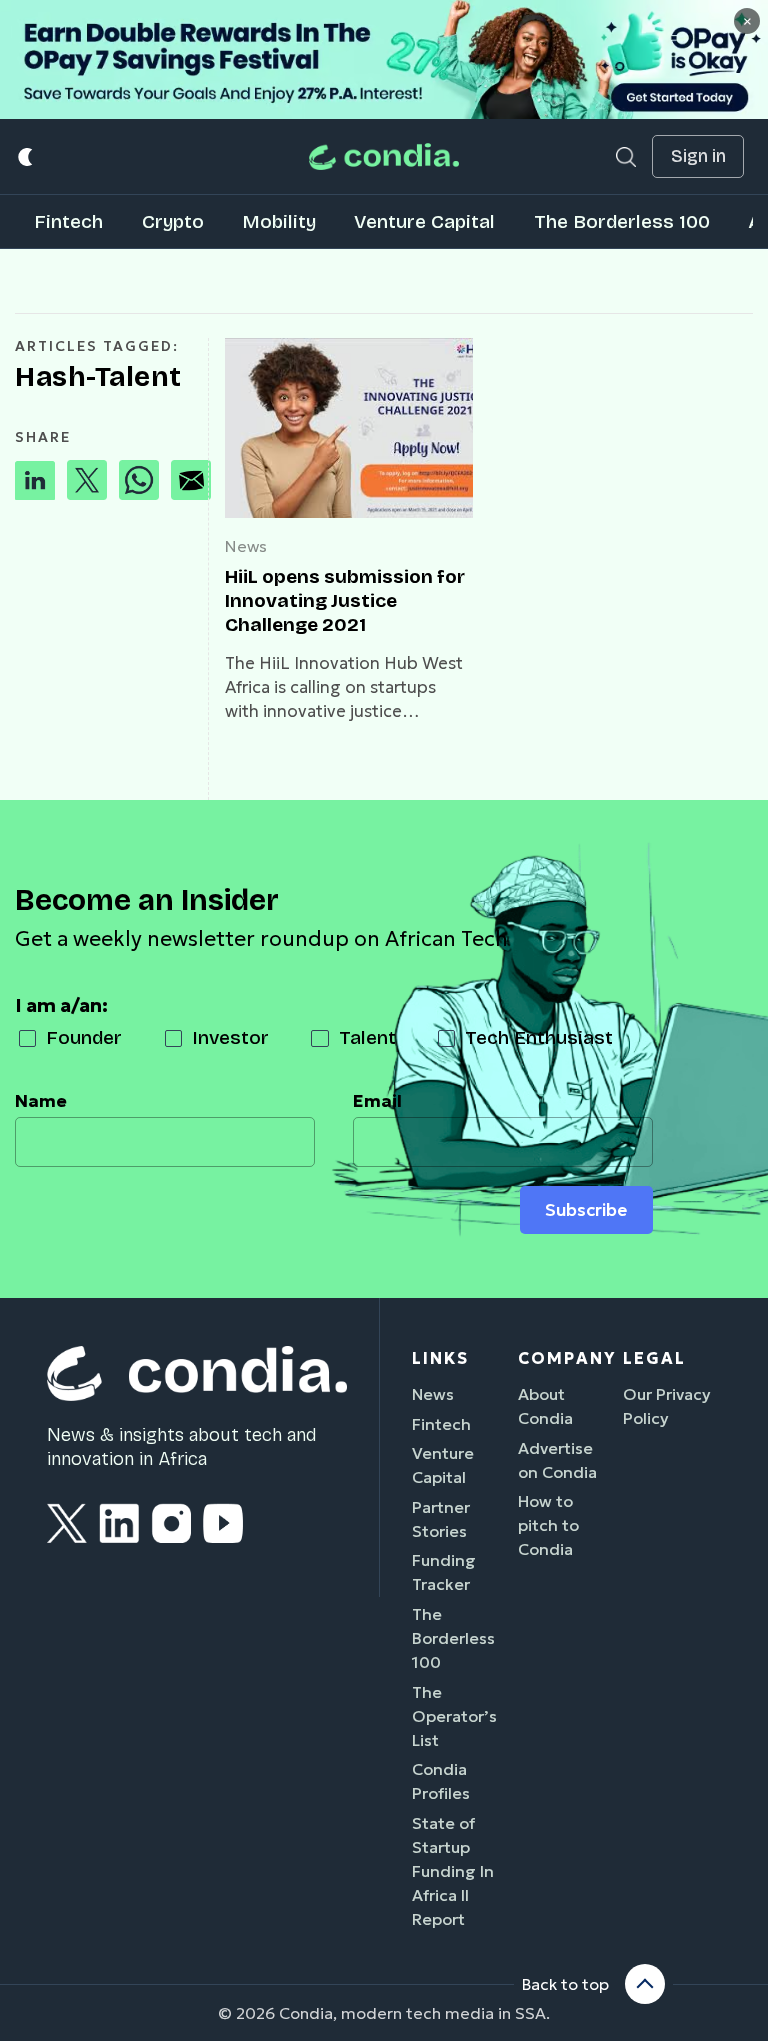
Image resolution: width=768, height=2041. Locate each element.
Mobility (279, 221)
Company (567, 1358)
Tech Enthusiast (539, 1037)
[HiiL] (349, 428)
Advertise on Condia (557, 1460)
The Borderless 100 (622, 221)
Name (41, 1101)
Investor (230, 1037)
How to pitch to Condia (548, 1525)
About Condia (545, 1406)
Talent (367, 1037)
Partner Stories (441, 1519)
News (246, 546)
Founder (84, 1037)
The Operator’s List (454, 1716)
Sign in (698, 156)
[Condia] (384, 156)
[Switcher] (26, 156)
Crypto (173, 221)
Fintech (68, 221)
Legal (654, 1358)
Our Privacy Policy (667, 1406)
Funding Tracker (444, 1572)
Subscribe (586, 1210)
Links (440, 1358)
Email (377, 1101)
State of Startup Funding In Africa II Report (453, 1871)
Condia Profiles (441, 1781)
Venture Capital (424, 221)
